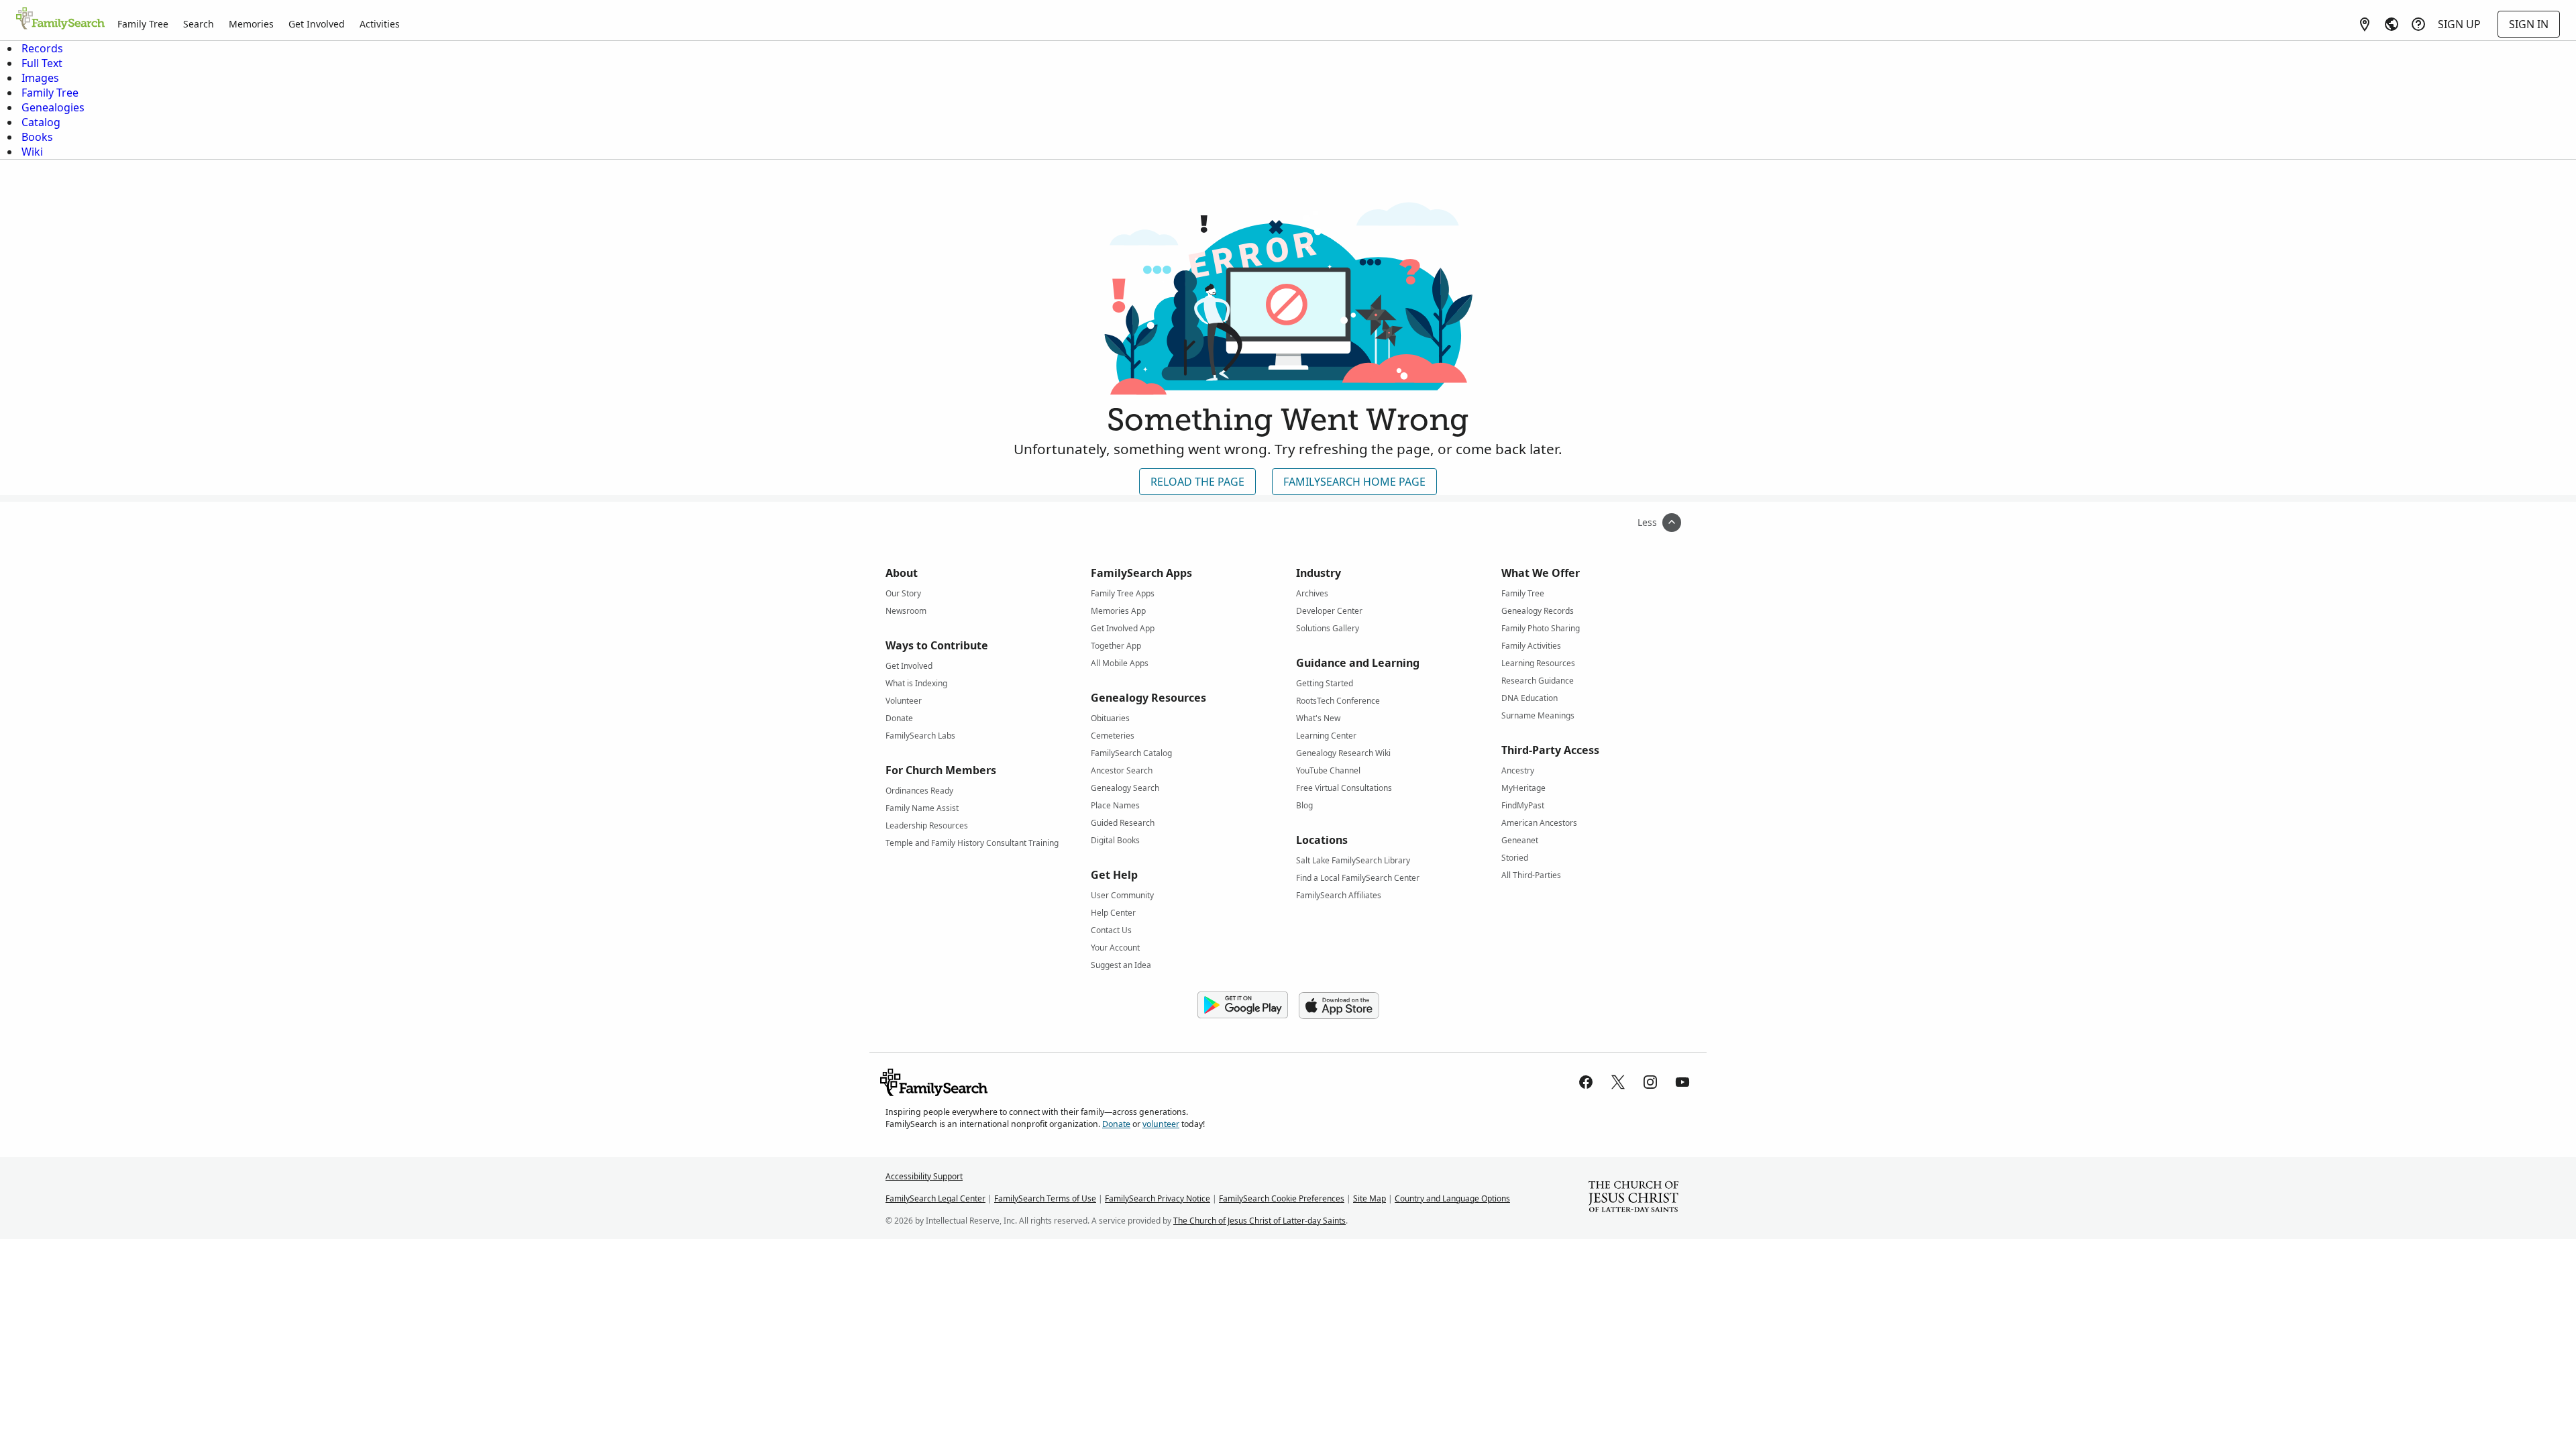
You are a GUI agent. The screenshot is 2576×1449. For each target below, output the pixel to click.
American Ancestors (1539, 823)
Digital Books (1115, 840)
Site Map (1370, 1198)
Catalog (41, 122)
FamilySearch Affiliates (1339, 895)
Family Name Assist (922, 808)
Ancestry (1518, 770)
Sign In (2529, 24)
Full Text (42, 63)
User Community (1122, 895)
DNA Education (1529, 698)
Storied (1515, 858)
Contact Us (1111, 930)
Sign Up (2459, 24)
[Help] (2418, 24)
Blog (1304, 805)
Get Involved (317, 24)
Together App (1116, 646)
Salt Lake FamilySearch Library (1353, 860)
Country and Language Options (1452, 1198)
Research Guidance (1538, 681)
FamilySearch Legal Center (935, 1198)
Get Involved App (1123, 628)
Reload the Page (1197, 482)
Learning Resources (1538, 663)
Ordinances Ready (919, 791)
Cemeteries (1113, 736)
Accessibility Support (924, 1176)
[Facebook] (1586, 1082)
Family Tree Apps (1123, 593)
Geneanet (1520, 840)
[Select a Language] (2392, 24)
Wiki (32, 152)
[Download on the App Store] (1339, 1006)
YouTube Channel (1328, 770)
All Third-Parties (1531, 875)
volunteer (1161, 1124)
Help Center (1113, 913)
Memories (251, 24)
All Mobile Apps (1120, 663)
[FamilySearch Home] (60, 19)
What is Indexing (916, 683)
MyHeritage (1523, 788)
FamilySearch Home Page (1354, 482)
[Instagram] (1650, 1082)
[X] (1618, 1082)
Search (199, 24)
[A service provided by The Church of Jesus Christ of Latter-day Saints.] (1633, 1198)
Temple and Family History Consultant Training (972, 843)
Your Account (1115, 948)
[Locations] (2365, 24)
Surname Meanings (1538, 715)
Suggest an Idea (1121, 965)
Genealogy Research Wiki (1343, 753)
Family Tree (143, 24)
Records (42, 48)
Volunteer (904, 701)
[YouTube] (1682, 1082)
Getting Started (1325, 683)
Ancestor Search (1122, 770)
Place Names (1115, 805)
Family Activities (1531, 646)
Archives (1312, 593)
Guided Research (1123, 823)
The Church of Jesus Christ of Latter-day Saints (1259, 1221)
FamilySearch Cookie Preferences (1282, 1198)
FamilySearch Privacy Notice (1158, 1198)
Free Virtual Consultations (1344, 788)
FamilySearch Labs (920, 736)
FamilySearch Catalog (1131, 753)
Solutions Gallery (1328, 628)
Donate (899, 718)
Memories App (1118, 611)
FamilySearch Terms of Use (1045, 1198)
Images (40, 78)
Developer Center (1329, 611)
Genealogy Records (1538, 611)
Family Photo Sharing (1541, 628)
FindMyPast (1523, 805)
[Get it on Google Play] (1243, 1006)
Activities (380, 24)
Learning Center (1326, 736)
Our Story (903, 593)
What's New (1318, 718)
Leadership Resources (927, 825)
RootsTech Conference (1338, 701)
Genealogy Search (1125, 788)
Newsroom (906, 611)
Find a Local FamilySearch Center (1358, 878)
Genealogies (53, 107)
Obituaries (1110, 718)
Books (37, 137)
